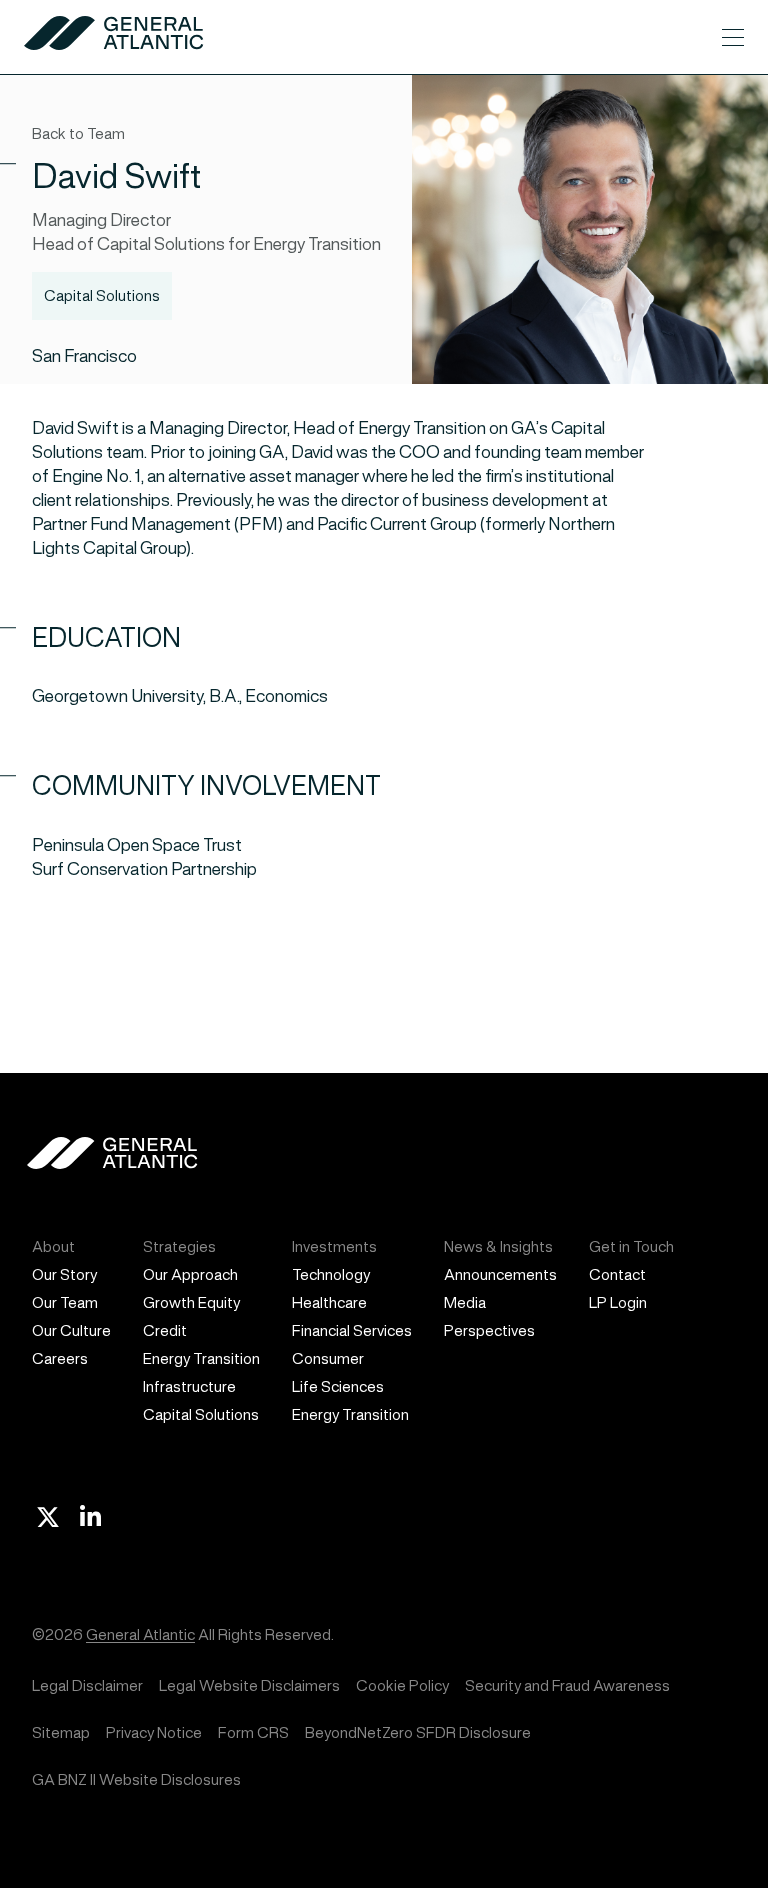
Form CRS (253, 1732)
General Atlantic (140, 1634)
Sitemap (61, 1732)
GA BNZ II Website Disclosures (136, 1779)
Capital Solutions (201, 1414)
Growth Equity (191, 1302)
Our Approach (190, 1274)
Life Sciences (338, 1386)
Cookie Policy (402, 1685)
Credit (165, 1330)
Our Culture (71, 1330)
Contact (617, 1274)
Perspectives (489, 1330)
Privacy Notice (154, 1732)
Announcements (500, 1274)
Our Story (64, 1274)
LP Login (618, 1302)
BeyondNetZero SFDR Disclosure (418, 1732)
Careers (60, 1358)
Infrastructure (189, 1386)
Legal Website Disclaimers (249, 1685)
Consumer (328, 1358)
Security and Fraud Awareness (567, 1685)
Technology (331, 1274)
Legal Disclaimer (87, 1685)
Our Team (65, 1302)
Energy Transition (201, 1358)
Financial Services (352, 1330)
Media (465, 1302)
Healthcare (329, 1302)
